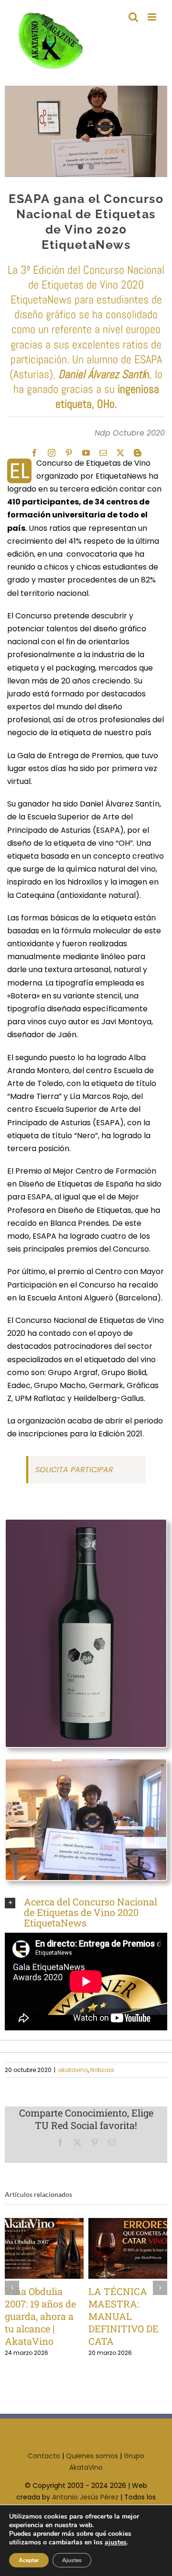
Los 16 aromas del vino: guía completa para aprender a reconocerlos (113, 2248)
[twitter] (120, 453)
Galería (60, 2248)
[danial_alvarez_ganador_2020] (86, 131)
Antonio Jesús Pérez (85, 2497)
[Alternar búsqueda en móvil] (133, 17)
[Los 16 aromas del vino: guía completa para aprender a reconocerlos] (128, 2248)
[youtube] (86, 453)
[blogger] (138, 453)
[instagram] (52, 453)
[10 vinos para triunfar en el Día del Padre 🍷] (45, 2248)
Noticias (102, 2070)
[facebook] (34, 453)
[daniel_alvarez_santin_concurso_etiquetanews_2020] (86, 1763)
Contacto (44, 2456)
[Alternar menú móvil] (153, 17)
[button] (86, 1912)
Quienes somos (92, 2456)
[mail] (103, 453)
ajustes (116, 2542)
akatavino (73, 2070)
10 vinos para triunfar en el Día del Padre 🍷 (29, 2248)
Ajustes (72, 2560)
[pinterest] (69, 453)
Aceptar (29, 2560)
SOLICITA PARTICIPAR (75, 1470)
